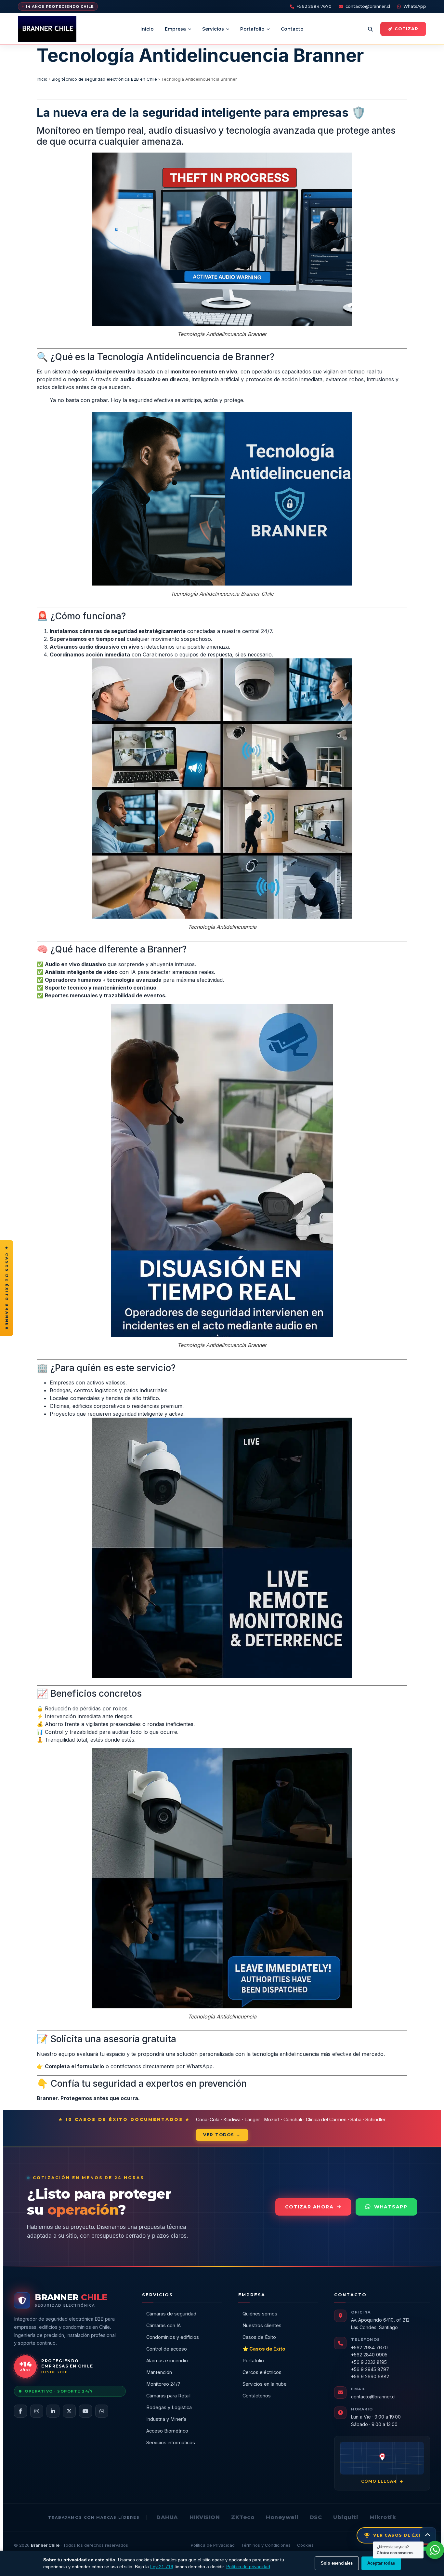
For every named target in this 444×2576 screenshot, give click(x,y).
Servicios (213, 29)
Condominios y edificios (173, 2337)
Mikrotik (383, 2517)
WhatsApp (415, 6)
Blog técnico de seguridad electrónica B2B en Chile (104, 79)
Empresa (175, 29)
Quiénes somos (260, 2314)
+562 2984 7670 (314, 6)
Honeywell (282, 2517)
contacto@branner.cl (368, 6)
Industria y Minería (166, 2419)
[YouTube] (85, 2411)
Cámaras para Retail (168, 2396)
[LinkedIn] (53, 2411)
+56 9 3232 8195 (369, 2362)
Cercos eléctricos (262, 2372)
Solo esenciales (337, 2563)
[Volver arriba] (428, 2535)
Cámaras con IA (163, 2325)
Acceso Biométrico (167, 2431)
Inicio (147, 29)
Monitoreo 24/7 (163, 2384)
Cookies (305, 2545)
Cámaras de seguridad (171, 2314)
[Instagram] (37, 2411)
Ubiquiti (346, 2517)
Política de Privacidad (213, 2545)
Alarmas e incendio (167, 2360)
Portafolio (252, 29)
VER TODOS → (222, 2135)
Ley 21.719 (162, 2567)
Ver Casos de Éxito (401, 2535)
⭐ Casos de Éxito (264, 2349)
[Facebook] (20, 2411)
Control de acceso (167, 2349)
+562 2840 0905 (369, 2355)
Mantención (159, 2372)
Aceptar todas (381, 2563)
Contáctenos (257, 2396)
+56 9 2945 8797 (370, 2369)
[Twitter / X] (69, 2411)
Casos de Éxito (259, 2337)
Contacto (292, 29)
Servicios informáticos (171, 2442)
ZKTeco (243, 2517)
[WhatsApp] (102, 2411)
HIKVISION (205, 2517)
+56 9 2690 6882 (370, 2376)
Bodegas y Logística (169, 2407)
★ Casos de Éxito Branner (7, 1288)
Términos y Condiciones (266, 2545)
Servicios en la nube (265, 2384)
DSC (316, 2517)
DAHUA (167, 2517)
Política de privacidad (248, 2567)
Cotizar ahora (309, 2207)
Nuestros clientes (262, 2325)
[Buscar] (370, 29)
